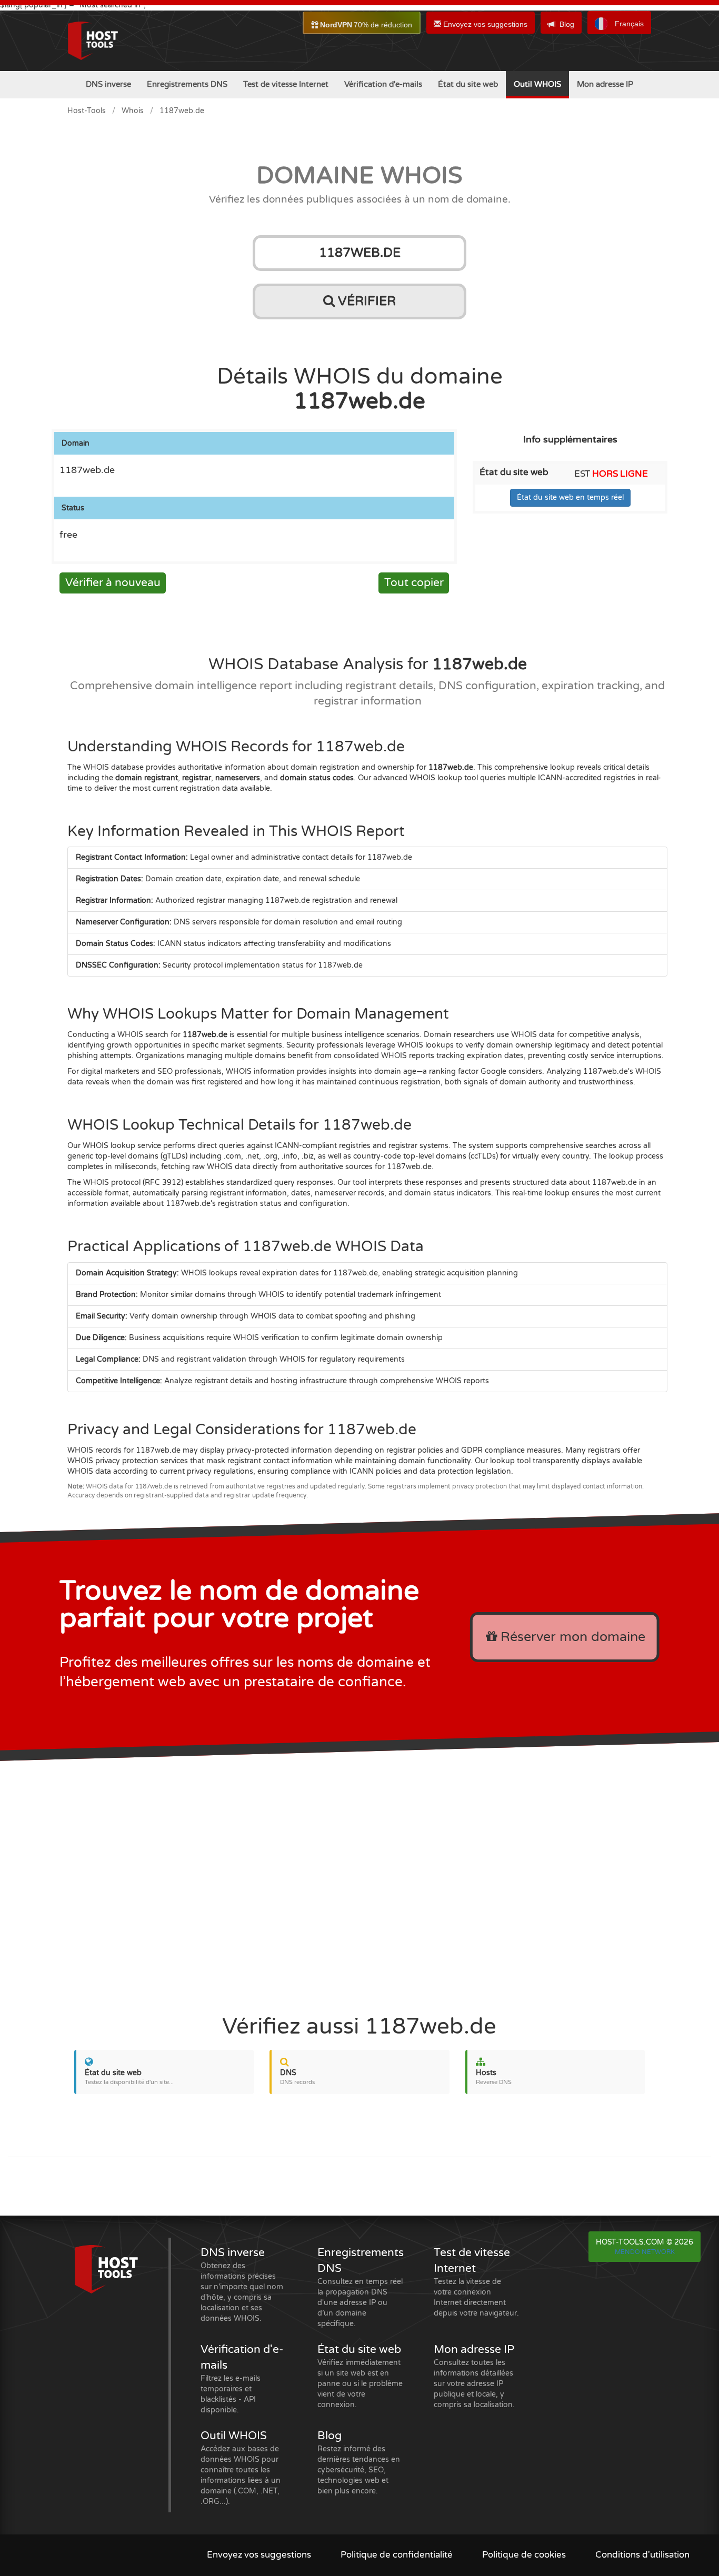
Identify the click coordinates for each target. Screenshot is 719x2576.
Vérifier (365, 301)
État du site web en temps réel (570, 497)
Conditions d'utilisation (642, 2555)
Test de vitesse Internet (286, 84)
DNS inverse (108, 84)
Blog (567, 24)
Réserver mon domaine (571, 1637)
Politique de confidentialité (397, 2555)
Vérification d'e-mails (383, 84)
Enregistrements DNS (187, 84)
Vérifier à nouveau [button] (113, 583)
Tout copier (414, 583)
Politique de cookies (524, 2555)
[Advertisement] (359, 1882)
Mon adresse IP (605, 84)
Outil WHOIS (537, 84)
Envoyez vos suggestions (484, 24)
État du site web (468, 84)
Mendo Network (645, 2252)
